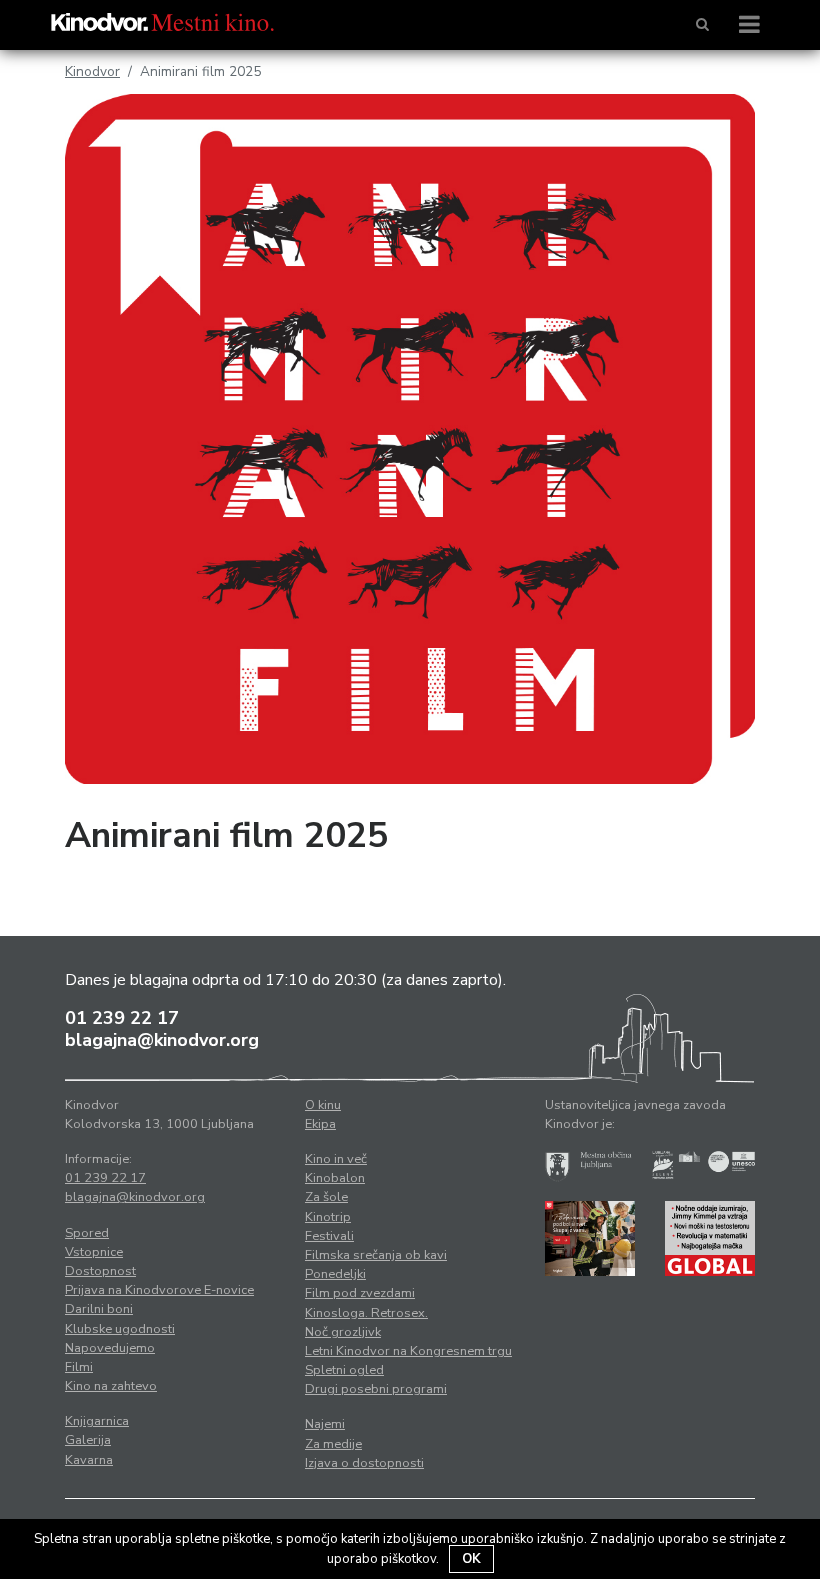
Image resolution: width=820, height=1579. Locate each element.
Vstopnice (94, 1252)
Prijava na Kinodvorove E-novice (159, 1290)
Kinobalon (335, 1178)
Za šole (326, 1197)
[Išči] (702, 25)
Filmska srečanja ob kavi (376, 1255)
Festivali (329, 1236)
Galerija (88, 1440)
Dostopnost (100, 1271)
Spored (87, 1233)
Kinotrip (328, 1217)
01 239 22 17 (122, 1018)
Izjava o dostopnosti (364, 1463)
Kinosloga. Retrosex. (366, 1313)
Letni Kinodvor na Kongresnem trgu (408, 1351)
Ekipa (320, 1124)
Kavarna (89, 1460)
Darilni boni (99, 1309)
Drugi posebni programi (376, 1389)
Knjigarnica (97, 1421)
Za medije (333, 1444)
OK (471, 1559)
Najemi (325, 1424)
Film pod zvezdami (360, 1293)
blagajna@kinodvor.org (162, 1040)
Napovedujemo (110, 1348)
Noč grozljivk (343, 1332)
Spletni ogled (344, 1370)
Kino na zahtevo (111, 1386)
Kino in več (336, 1159)
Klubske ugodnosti (120, 1329)
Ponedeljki (335, 1274)
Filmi (79, 1367)
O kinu (323, 1105)
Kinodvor (92, 71)
